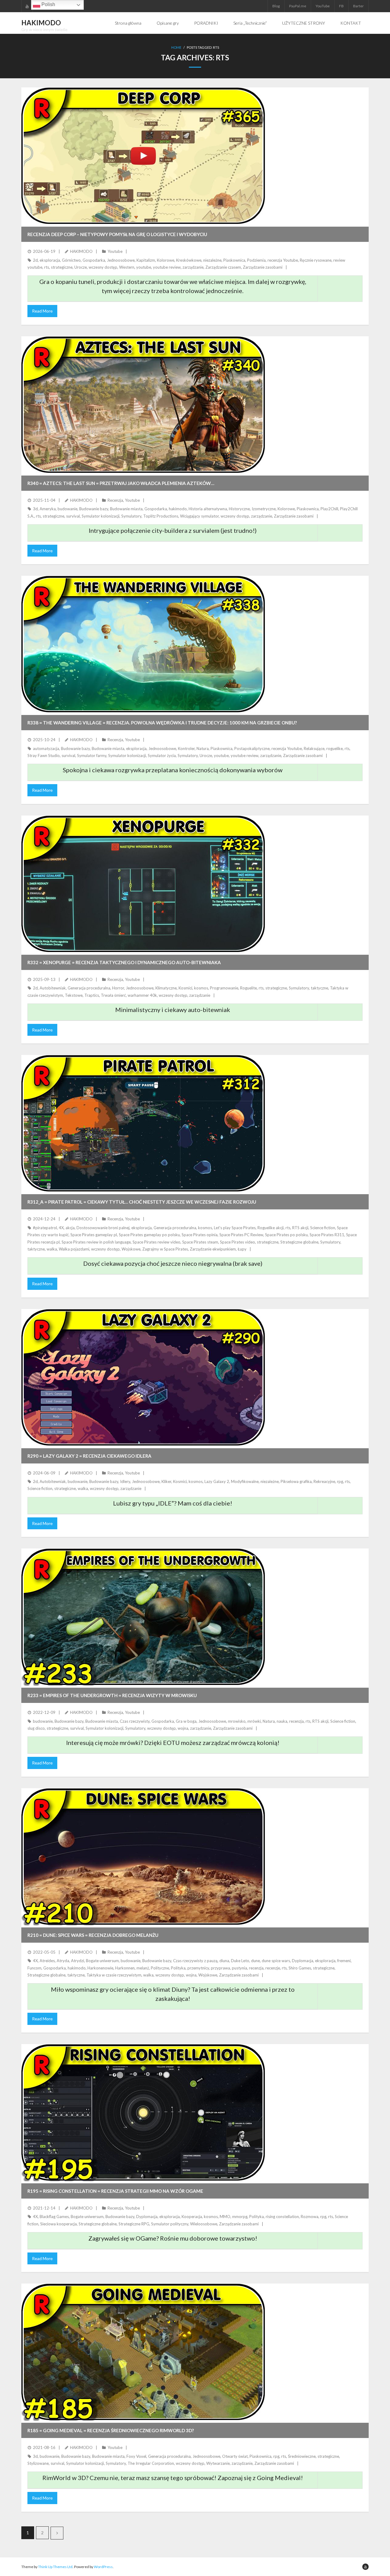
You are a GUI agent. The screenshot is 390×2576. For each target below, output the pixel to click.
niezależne (212, 260)
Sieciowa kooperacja (58, 2224)
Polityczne (160, 1968)
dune (255, 1961)
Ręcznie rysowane (316, 260)
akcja (70, 1228)
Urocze (81, 267)
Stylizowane (38, 2463)
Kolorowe (166, 260)
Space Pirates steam (200, 1242)
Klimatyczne (166, 988)
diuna (224, 1961)
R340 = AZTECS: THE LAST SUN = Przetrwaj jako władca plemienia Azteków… (121, 483)
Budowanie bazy (94, 509)
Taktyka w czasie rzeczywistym (114, 1975)
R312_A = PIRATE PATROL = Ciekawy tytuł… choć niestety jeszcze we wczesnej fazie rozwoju (142, 1202)
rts (47, 267)
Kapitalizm (146, 260)
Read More (42, 311)
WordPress (103, 2567)
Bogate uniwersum (102, 1961)
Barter (358, 6)
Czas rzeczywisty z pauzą (195, 1961)
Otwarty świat (235, 2456)
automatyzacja (46, 748)
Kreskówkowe (189, 260)
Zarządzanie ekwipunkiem (213, 1249)
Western (127, 267)
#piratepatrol (45, 1228)
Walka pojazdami (74, 1249)
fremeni (344, 1961)
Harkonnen (125, 1968)
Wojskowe (131, 1249)
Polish (48, 4)
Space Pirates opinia (200, 1235)
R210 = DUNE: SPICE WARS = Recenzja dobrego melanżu (93, 1935)
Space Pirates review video (156, 1242)
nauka (282, 1721)
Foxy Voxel (136, 2456)
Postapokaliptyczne (252, 748)
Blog (276, 6)
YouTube (323, 6)
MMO (225, 2217)
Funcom (34, 1968)
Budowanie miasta (126, 509)
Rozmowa (310, 2217)
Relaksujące (314, 748)
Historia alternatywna (208, 509)
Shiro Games (300, 1968)
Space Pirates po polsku (286, 1235)
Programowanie (224, 988)
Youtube (115, 251)
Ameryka (48, 509)
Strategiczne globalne (299, 1242)
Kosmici (185, 988)
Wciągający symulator (199, 516)
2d (35, 260)
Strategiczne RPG (134, 2224)
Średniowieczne (302, 2456)
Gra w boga (186, 1721)
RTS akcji (300, 1228)
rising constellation (282, 2217)
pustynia (239, 1968)
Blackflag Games (54, 2217)
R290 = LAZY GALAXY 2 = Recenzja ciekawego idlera (89, 1456)
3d (35, 509)
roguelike (335, 748)
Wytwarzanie (218, 2463)
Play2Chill (329, 509)
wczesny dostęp (103, 267)
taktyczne (319, 988)
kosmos (201, 988)
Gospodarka (94, 260)
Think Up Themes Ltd (55, 2567)
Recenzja (115, 500)
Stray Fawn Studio (44, 755)
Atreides (47, 1961)
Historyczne (239, 509)
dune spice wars (276, 1961)
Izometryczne (264, 509)
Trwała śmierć (113, 995)
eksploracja (50, 260)
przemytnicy (198, 1968)
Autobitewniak (53, 988)
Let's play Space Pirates (235, 1228)
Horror (118, 988)
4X (61, 1228)
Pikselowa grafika (296, 1481)
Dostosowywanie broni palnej (103, 1228)
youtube (144, 267)
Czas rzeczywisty (135, 1721)
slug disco (36, 1728)
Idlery (125, 1481)
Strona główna (128, 23)
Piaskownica (234, 260)
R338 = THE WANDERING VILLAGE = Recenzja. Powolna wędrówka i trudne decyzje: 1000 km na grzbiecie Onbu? (162, 723)
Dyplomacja (303, 1961)
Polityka (178, 1968)
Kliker (166, 1481)
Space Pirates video (238, 1242)
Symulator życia (162, 755)
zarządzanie (193, 267)
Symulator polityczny (170, 2224)
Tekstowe (74, 995)
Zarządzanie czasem (223, 267)
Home (176, 47)
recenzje (273, 1968)
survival (73, 516)
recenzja (296, 1721)
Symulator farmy (92, 755)
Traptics (92, 995)
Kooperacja (192, 2217)
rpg (340, 1481)
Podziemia (256, 260)
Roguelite (248, 988)
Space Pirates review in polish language (96, 1242)
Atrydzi (78, 1961)
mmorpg (240, 2217)
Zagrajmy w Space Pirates (165, 1249)
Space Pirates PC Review (241, 1235)
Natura (203, 748)
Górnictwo (71, 260)
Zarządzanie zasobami (263, 267)
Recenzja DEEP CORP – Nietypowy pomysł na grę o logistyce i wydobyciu (117, 234)
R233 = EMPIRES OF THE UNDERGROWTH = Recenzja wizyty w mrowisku (112, 1695)
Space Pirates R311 (327, 1235)
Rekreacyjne (324, 1481)
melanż (143, 1968)
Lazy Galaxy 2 (217, 1481)
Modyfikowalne (245, 1481)
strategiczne (62, 267)
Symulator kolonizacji (101, 516)
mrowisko (237, 1721)
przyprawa (220, 1968)
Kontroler (186, 748)
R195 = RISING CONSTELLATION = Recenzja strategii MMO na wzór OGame (115, 2191)
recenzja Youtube (283, 260)
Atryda (63, 1961)
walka (52, 1249)
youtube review (167, 267)
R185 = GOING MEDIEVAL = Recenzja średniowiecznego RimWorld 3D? (111, 2430)
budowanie (67, 509)
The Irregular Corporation (151, 2463)
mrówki (254, 1721)
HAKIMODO (81, 251)
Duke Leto (240, 1961)
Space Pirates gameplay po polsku (149, 1235)
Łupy (242, 1249)
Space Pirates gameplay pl (94, 1235)
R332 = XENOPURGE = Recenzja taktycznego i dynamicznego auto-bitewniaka (124, 962)
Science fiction (323, 1228)
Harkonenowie (100, 1968)
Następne (57, 2533)
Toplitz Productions (161, 516)
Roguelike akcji (271, 1228)
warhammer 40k (142, 995)
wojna (183, 1728)
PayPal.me (298, 6)
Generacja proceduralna (89, 988)
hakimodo (178, 509)
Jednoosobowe (121, 260)
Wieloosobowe (204, 2224)
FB (341, 6)
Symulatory (131, 516)
